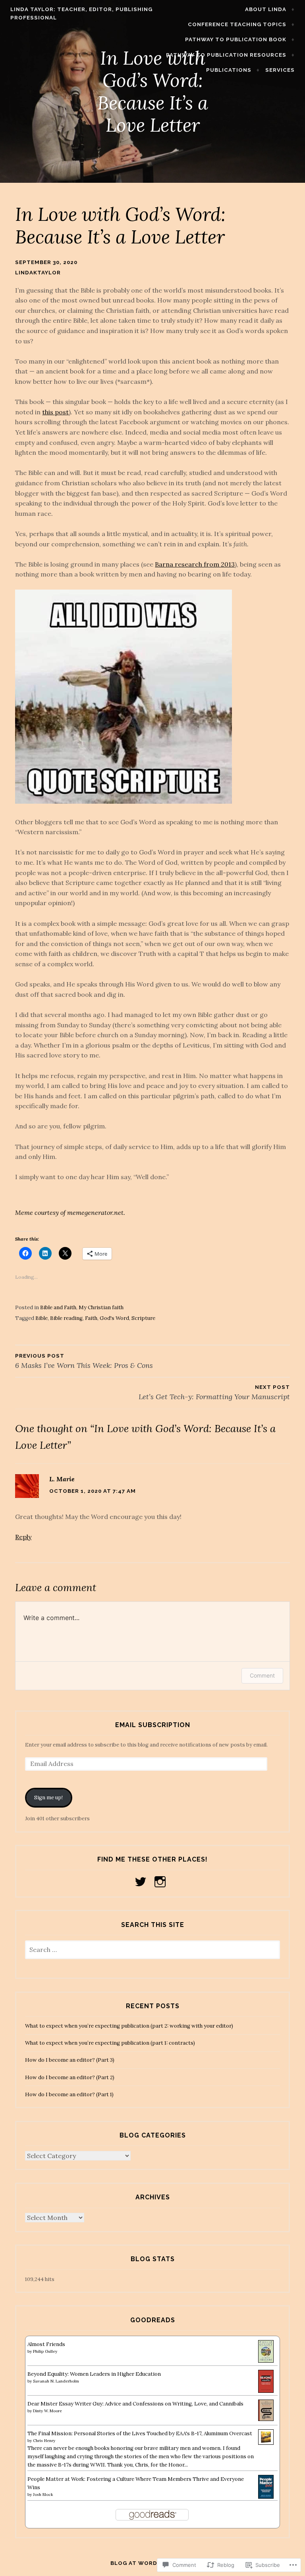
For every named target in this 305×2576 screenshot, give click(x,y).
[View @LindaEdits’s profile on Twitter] (142, 1882)
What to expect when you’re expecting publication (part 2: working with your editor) (129, 2026)
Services (280, 70)
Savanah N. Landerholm (56, 2381)
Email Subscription (153, 1725)
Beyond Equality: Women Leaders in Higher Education (94, 2374)
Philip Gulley (45, 2351)
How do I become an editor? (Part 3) (70, 2060)
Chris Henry (44, 2441)
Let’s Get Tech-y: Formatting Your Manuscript (214, 1393)
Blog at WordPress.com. (153, 2563)
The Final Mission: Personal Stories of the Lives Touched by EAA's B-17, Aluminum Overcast (140, 2433)
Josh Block (43, 2495)
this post (55, 412)
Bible (42, 1318)
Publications (229, 70)
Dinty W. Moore (47, 2411)
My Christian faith (101, 1307)
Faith (91, 1318)
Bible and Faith (58, 1307)
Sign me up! (48, 1797)
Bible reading (66, 1318)
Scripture (143, 1318)
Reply (23, 1537)
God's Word (114, 1318)
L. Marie (62, 1479)
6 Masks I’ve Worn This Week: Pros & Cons (84, 1361)
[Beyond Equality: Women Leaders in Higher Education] (266, 2391)
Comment (262, 1675)
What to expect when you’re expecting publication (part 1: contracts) (110, 2043)
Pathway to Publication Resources (226, 55)
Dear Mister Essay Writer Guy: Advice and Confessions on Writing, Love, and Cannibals (135, 2404)
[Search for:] (153, 1950)
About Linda (266, 9)
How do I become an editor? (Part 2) (70, 2077)
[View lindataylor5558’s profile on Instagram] (161, 1882)
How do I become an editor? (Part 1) (69, 2094)
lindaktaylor (38, 273)
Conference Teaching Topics (237, 24)
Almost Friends (46, 2344)
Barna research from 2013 (195, 564)
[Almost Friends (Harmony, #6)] (266, 2361)
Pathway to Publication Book (236, 39)
